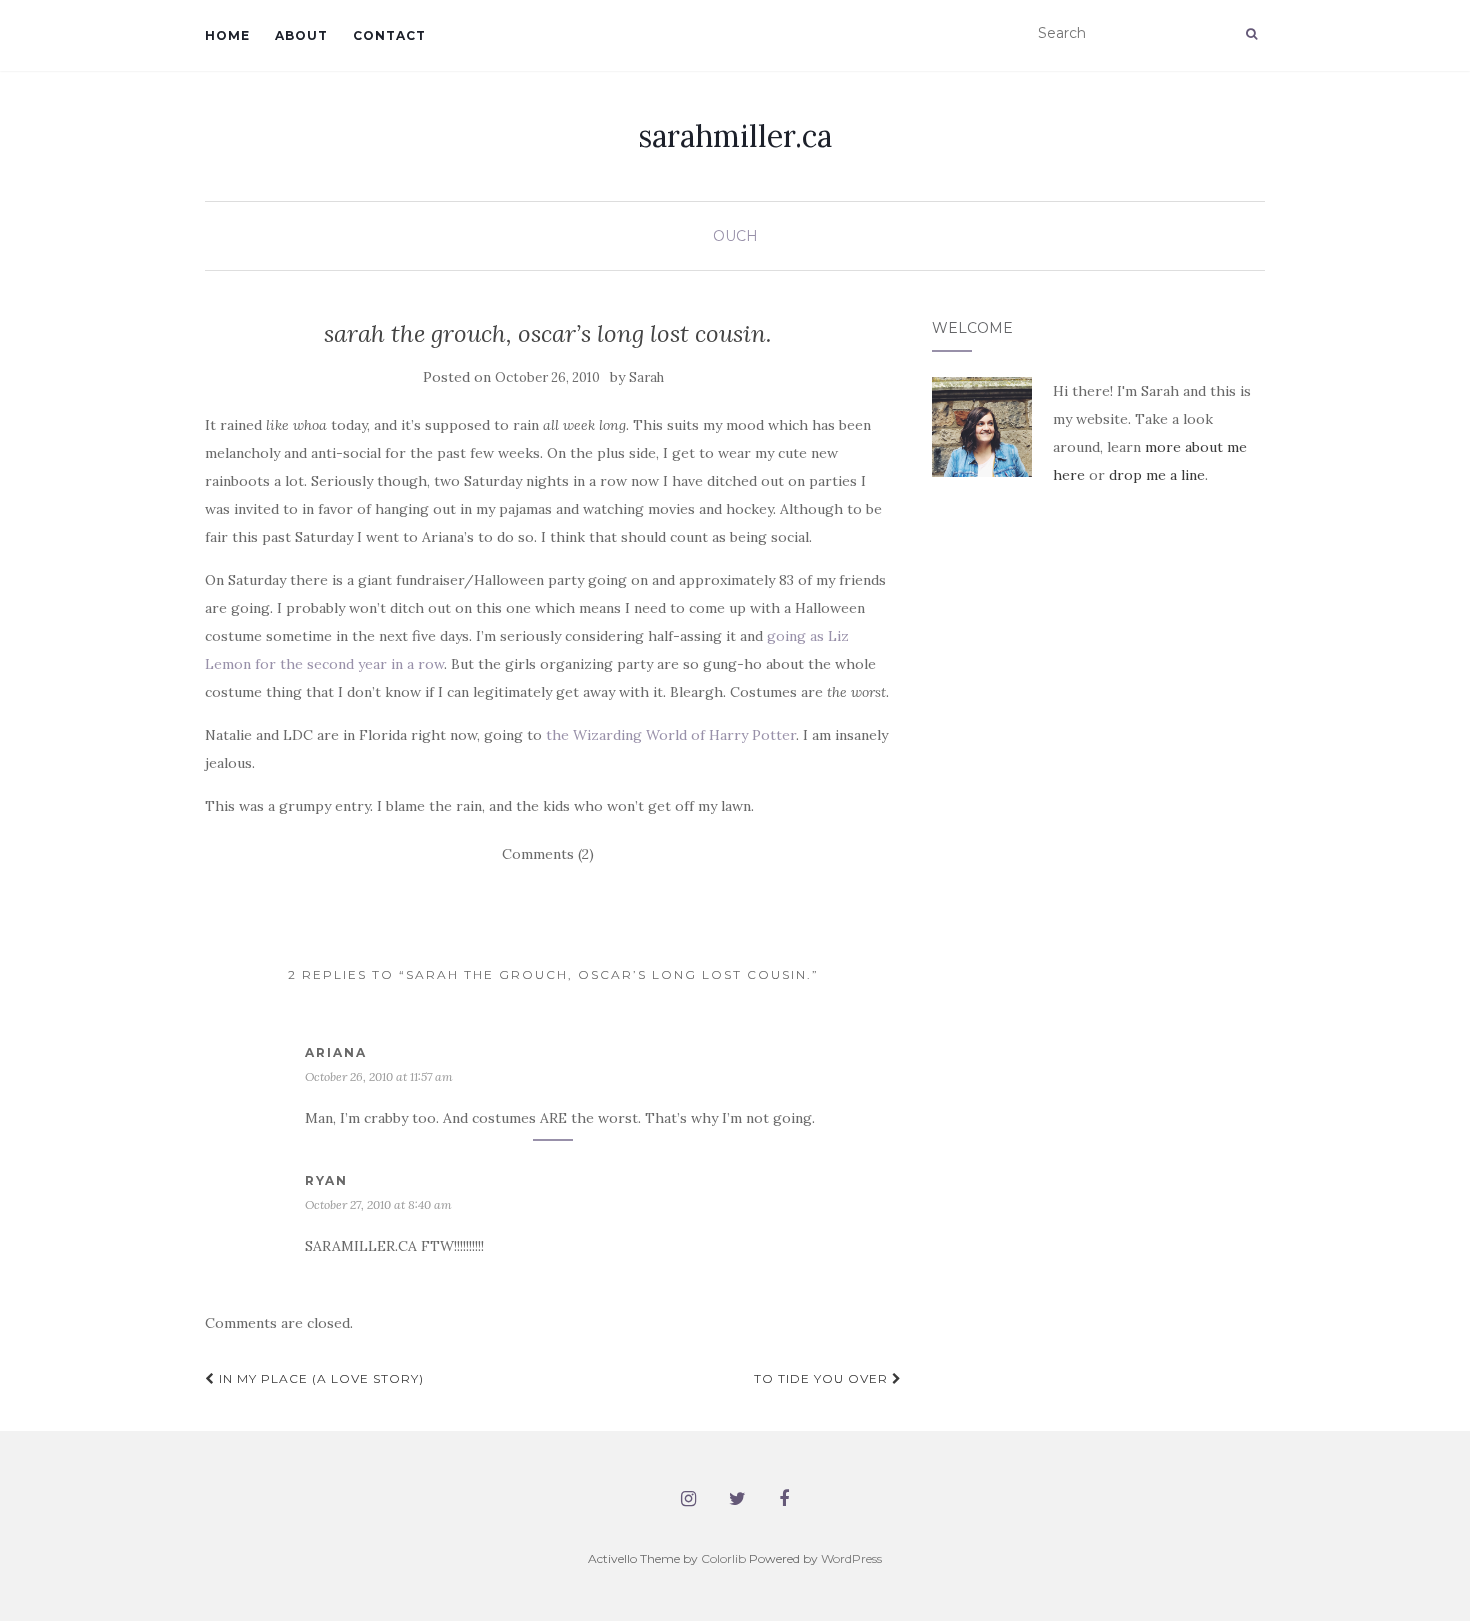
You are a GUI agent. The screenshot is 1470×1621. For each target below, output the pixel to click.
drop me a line (1157, 475)
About (301, 35)
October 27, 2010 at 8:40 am (378, 1204)
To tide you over (823, 1378)
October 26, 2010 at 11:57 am (379, 1076)
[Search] (1251, 34)
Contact (389, 35)
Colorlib (723, 1558)
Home (227, 35)
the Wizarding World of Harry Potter (671, 735)
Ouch (735, 236)
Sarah (646, 377)
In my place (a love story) (319, 1378)
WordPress (851, 1558)
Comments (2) (548, 854)
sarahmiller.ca (735, 136)
